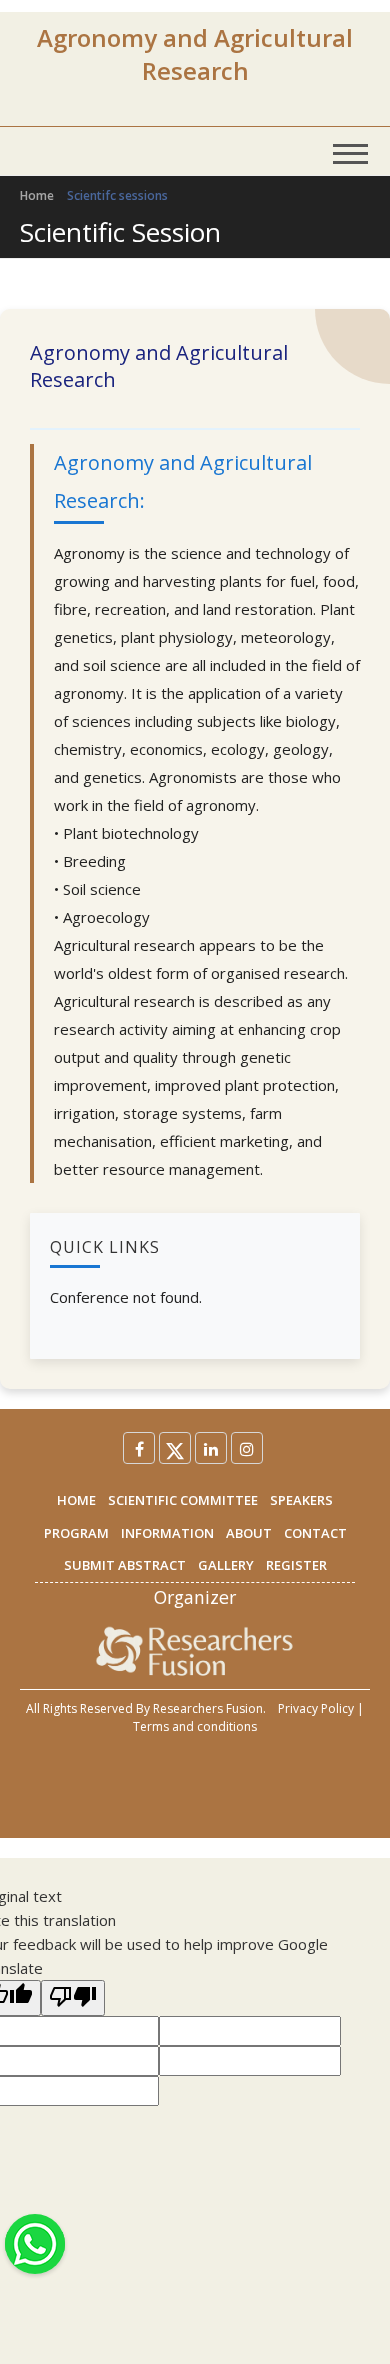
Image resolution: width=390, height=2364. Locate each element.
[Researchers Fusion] (195, 1650)
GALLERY (226, 1565)
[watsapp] (35, 2242)
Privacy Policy (316, 1708)
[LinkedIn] (211, 1448)
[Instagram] (247, 1448)
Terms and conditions (195, 1726)
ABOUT (249, 1533)
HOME (76, 1500)
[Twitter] (175, 1448)
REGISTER (296, 1565)
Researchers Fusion (208, 1708)
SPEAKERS (301, 1500)
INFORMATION (167, 1533)
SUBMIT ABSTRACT (125, 1565)
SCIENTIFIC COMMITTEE (183, 1500)
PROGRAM (76, 1533)
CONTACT (315, 1533)
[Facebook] (139, 1448)
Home (37, 195)
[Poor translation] (73, 1998)
